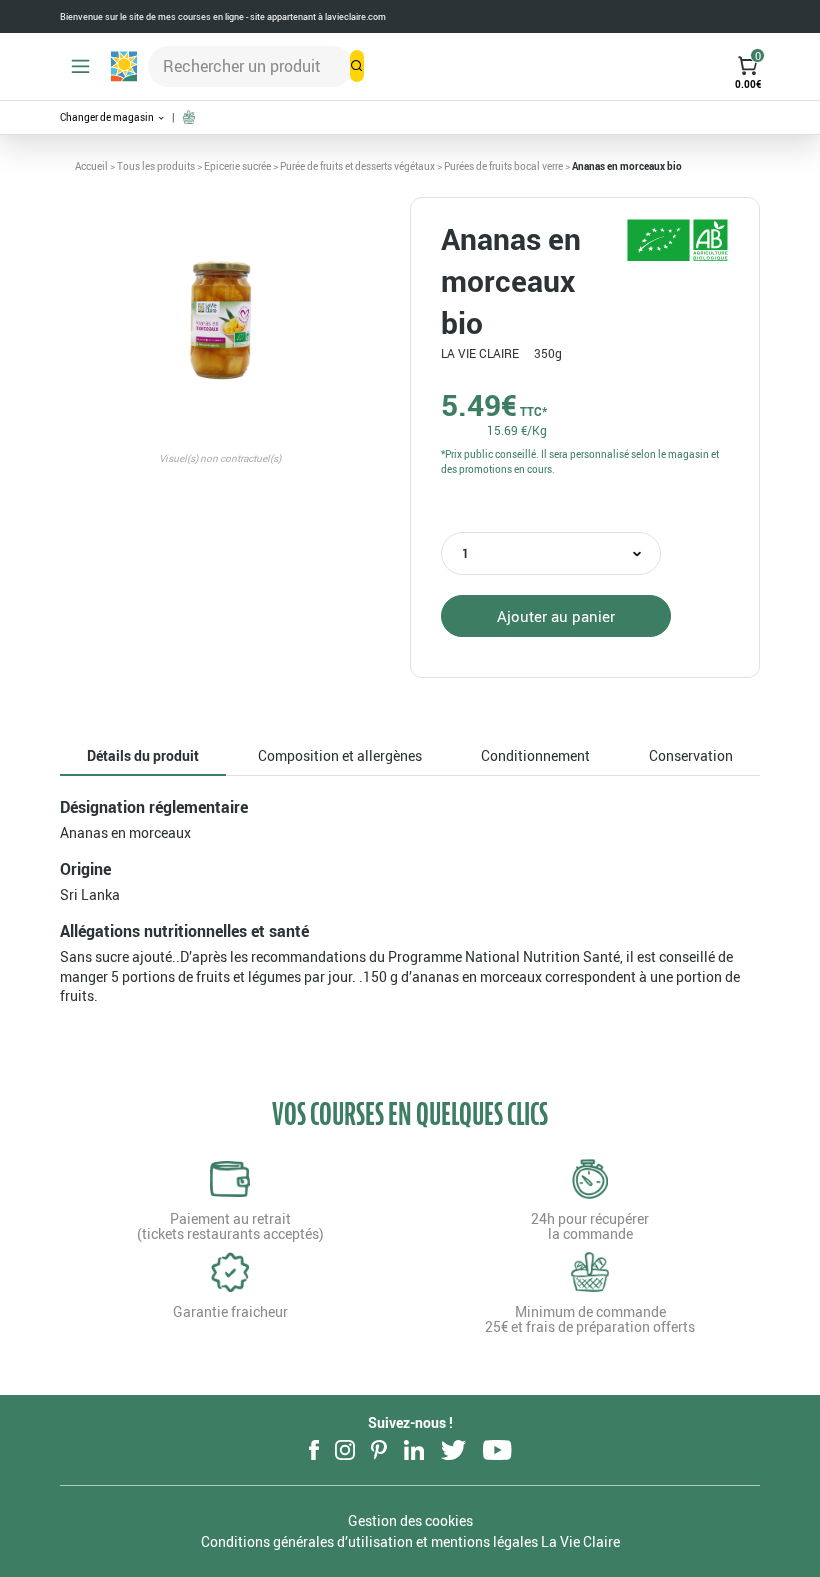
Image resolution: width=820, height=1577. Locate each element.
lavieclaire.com (355, 16)
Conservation (691, 755)
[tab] (143, 756)
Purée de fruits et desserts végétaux (357, 166)
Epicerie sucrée (237, 166)
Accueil (91, 166)
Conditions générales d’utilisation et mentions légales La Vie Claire (410, 1541)
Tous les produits (156, 166)
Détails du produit (143, 755)
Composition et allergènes (340, 755)
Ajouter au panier (556, 616)
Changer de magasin (108, 117)
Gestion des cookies (410, 1520)
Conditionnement (535, 755)
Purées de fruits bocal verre (503, 166)
